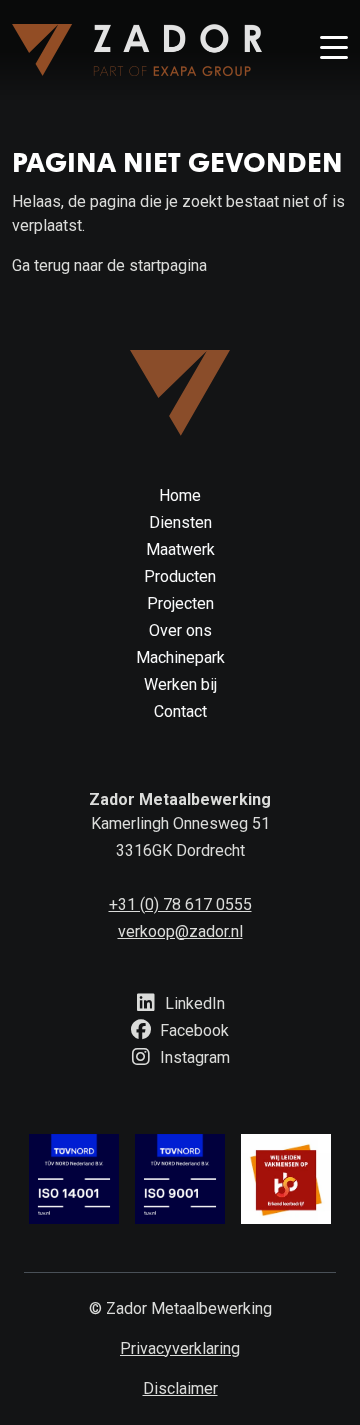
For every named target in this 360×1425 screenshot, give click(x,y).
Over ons (180, 630)
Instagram (193, 1057)
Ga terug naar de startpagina (109, 265)
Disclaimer (180, 1388)
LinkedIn (193, 1003)
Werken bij (180, 684)
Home (180, 495)
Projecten (180, 603)
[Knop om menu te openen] (334, 49)
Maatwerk (180, 549)
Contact (180, 711)
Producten (180, 576)
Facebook (192, 1030)
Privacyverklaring (180, 1348)
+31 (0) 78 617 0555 (180, 904)
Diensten (180, 522)
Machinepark (180, 657)
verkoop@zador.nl (180, 931)
